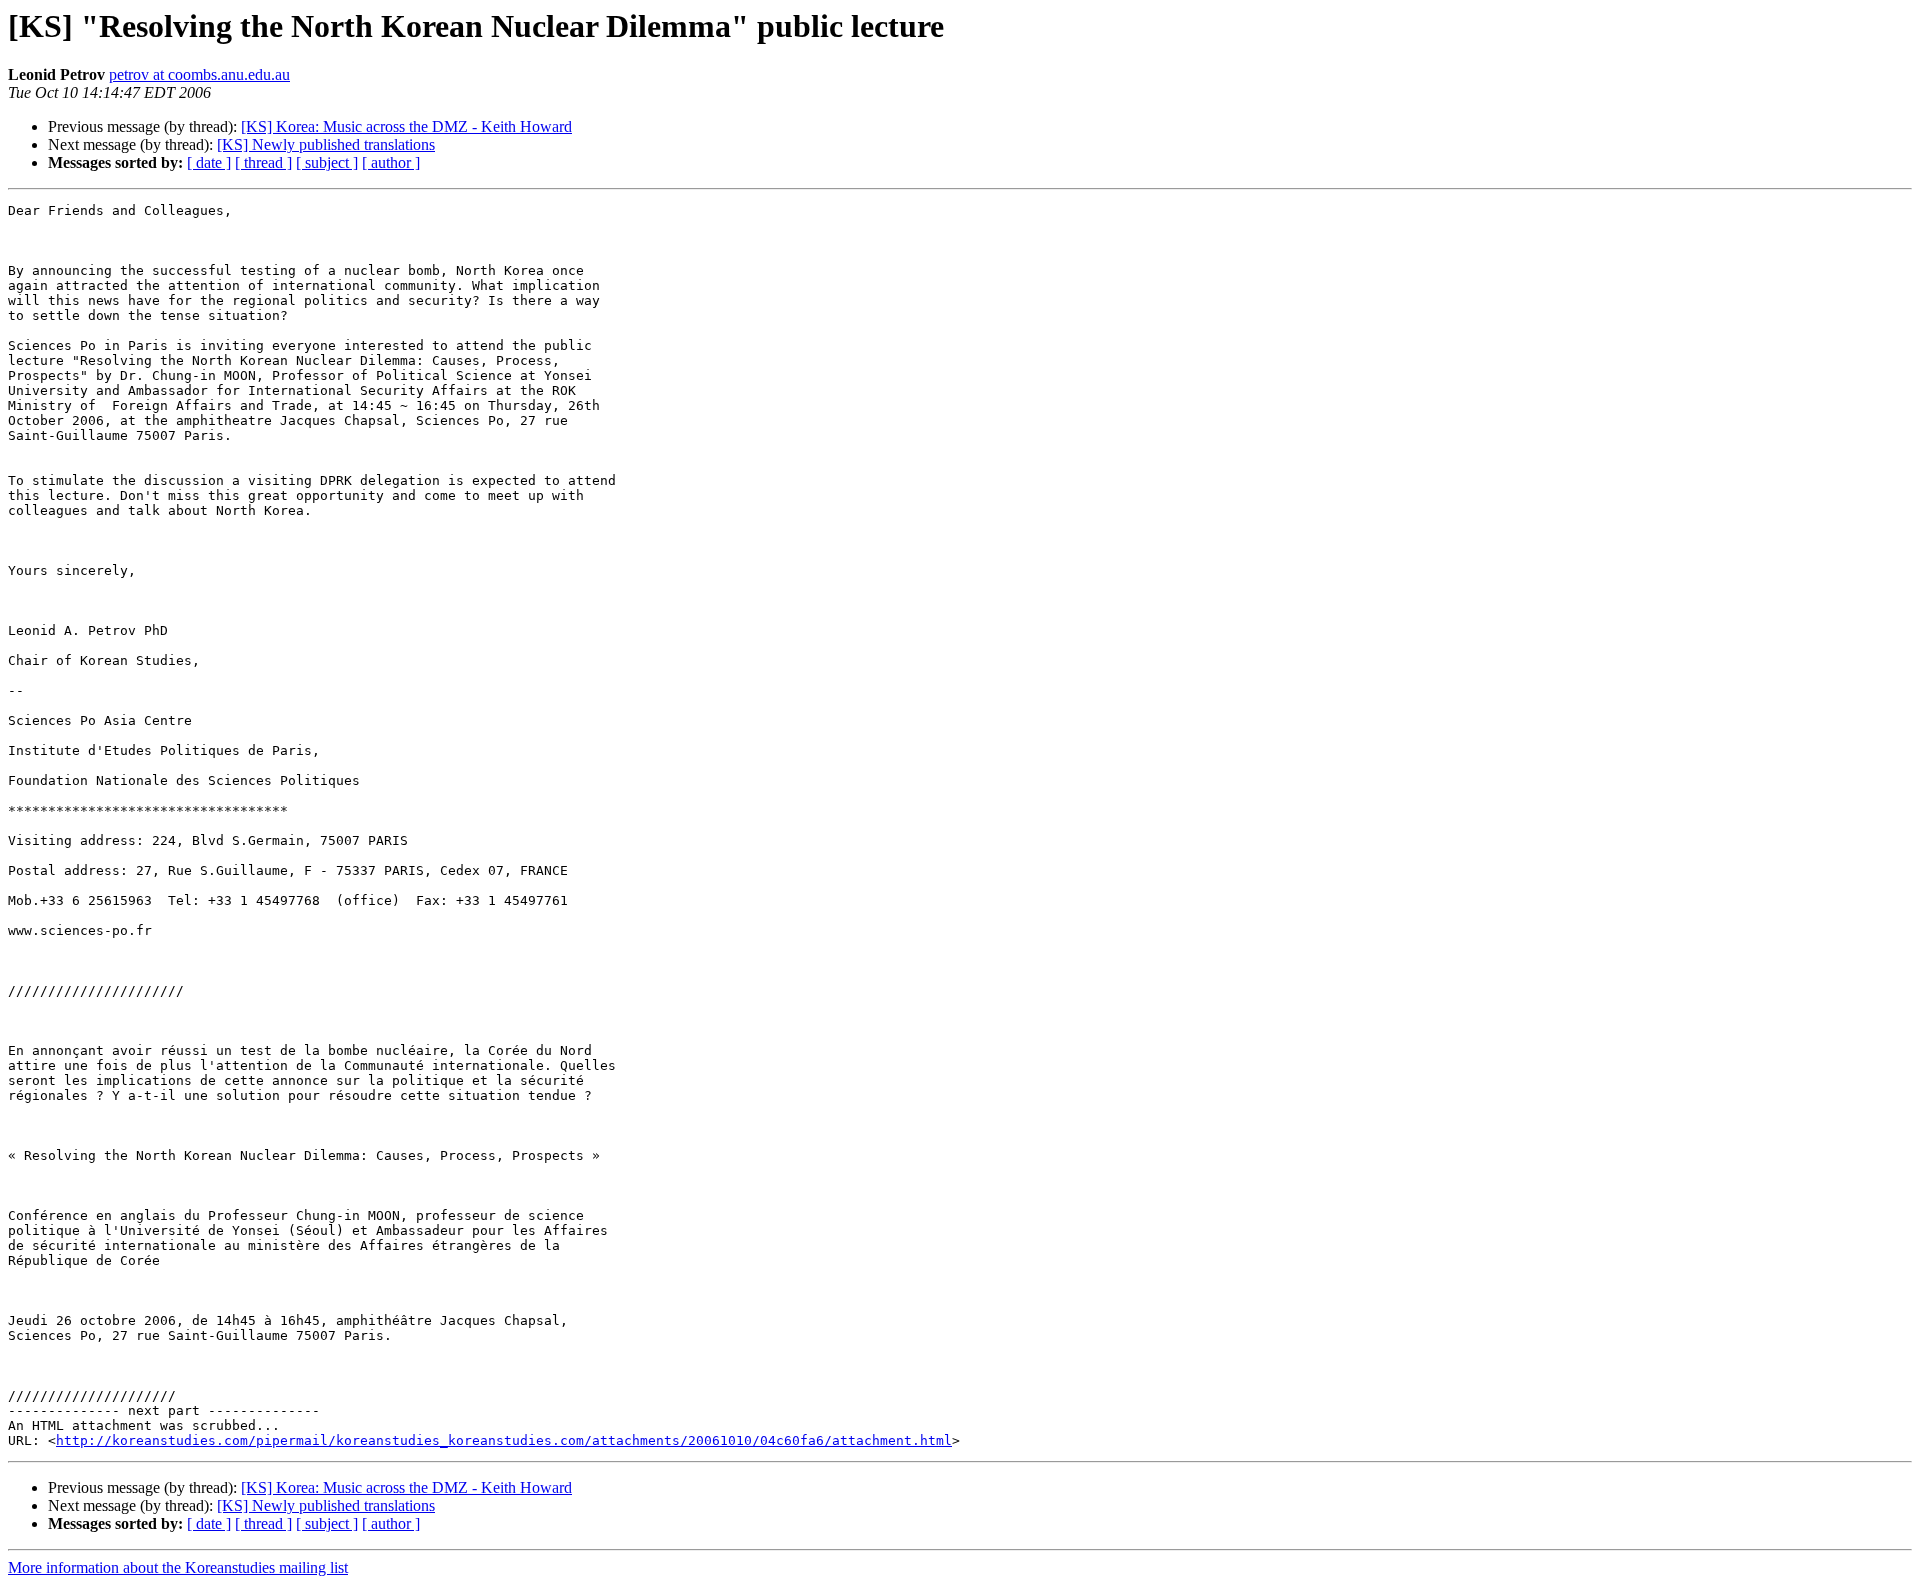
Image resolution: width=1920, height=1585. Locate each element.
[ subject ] (327, 162)
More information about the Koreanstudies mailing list (178, 1567)
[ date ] (209, 162)
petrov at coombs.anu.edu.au (199, 74)
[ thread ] (263, 162)
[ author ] (391, 162)
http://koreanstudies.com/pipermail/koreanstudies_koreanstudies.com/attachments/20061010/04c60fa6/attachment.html (504, 1440)
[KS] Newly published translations (326, 144)
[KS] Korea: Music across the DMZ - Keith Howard (406, 126)
